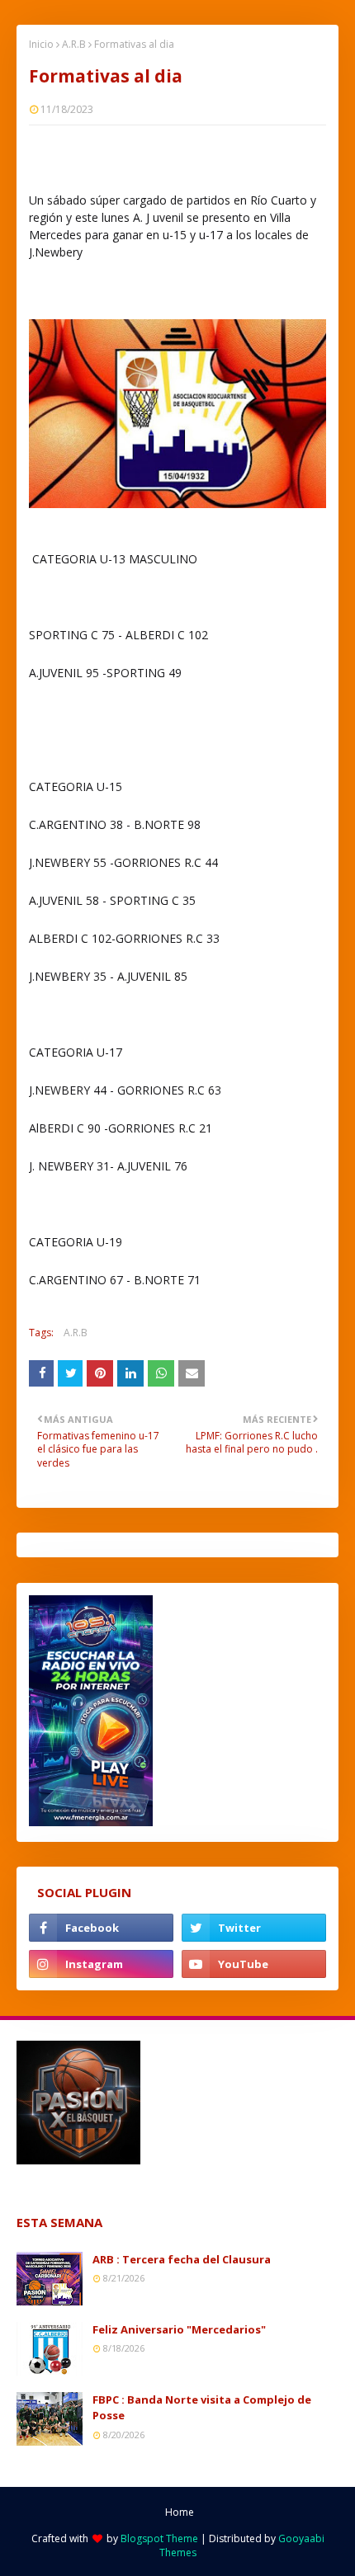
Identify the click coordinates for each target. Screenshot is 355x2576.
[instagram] (101, 1964)
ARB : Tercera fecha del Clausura (182, 2259)
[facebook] (101, 1928)
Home (180, 2512)
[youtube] (254, 1964)
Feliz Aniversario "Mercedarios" (179, 2329)
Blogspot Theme (159, 2538)
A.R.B (74, 44)
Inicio (41, 44)
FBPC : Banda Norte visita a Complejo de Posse (202, 2408)
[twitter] (254, 1928)
